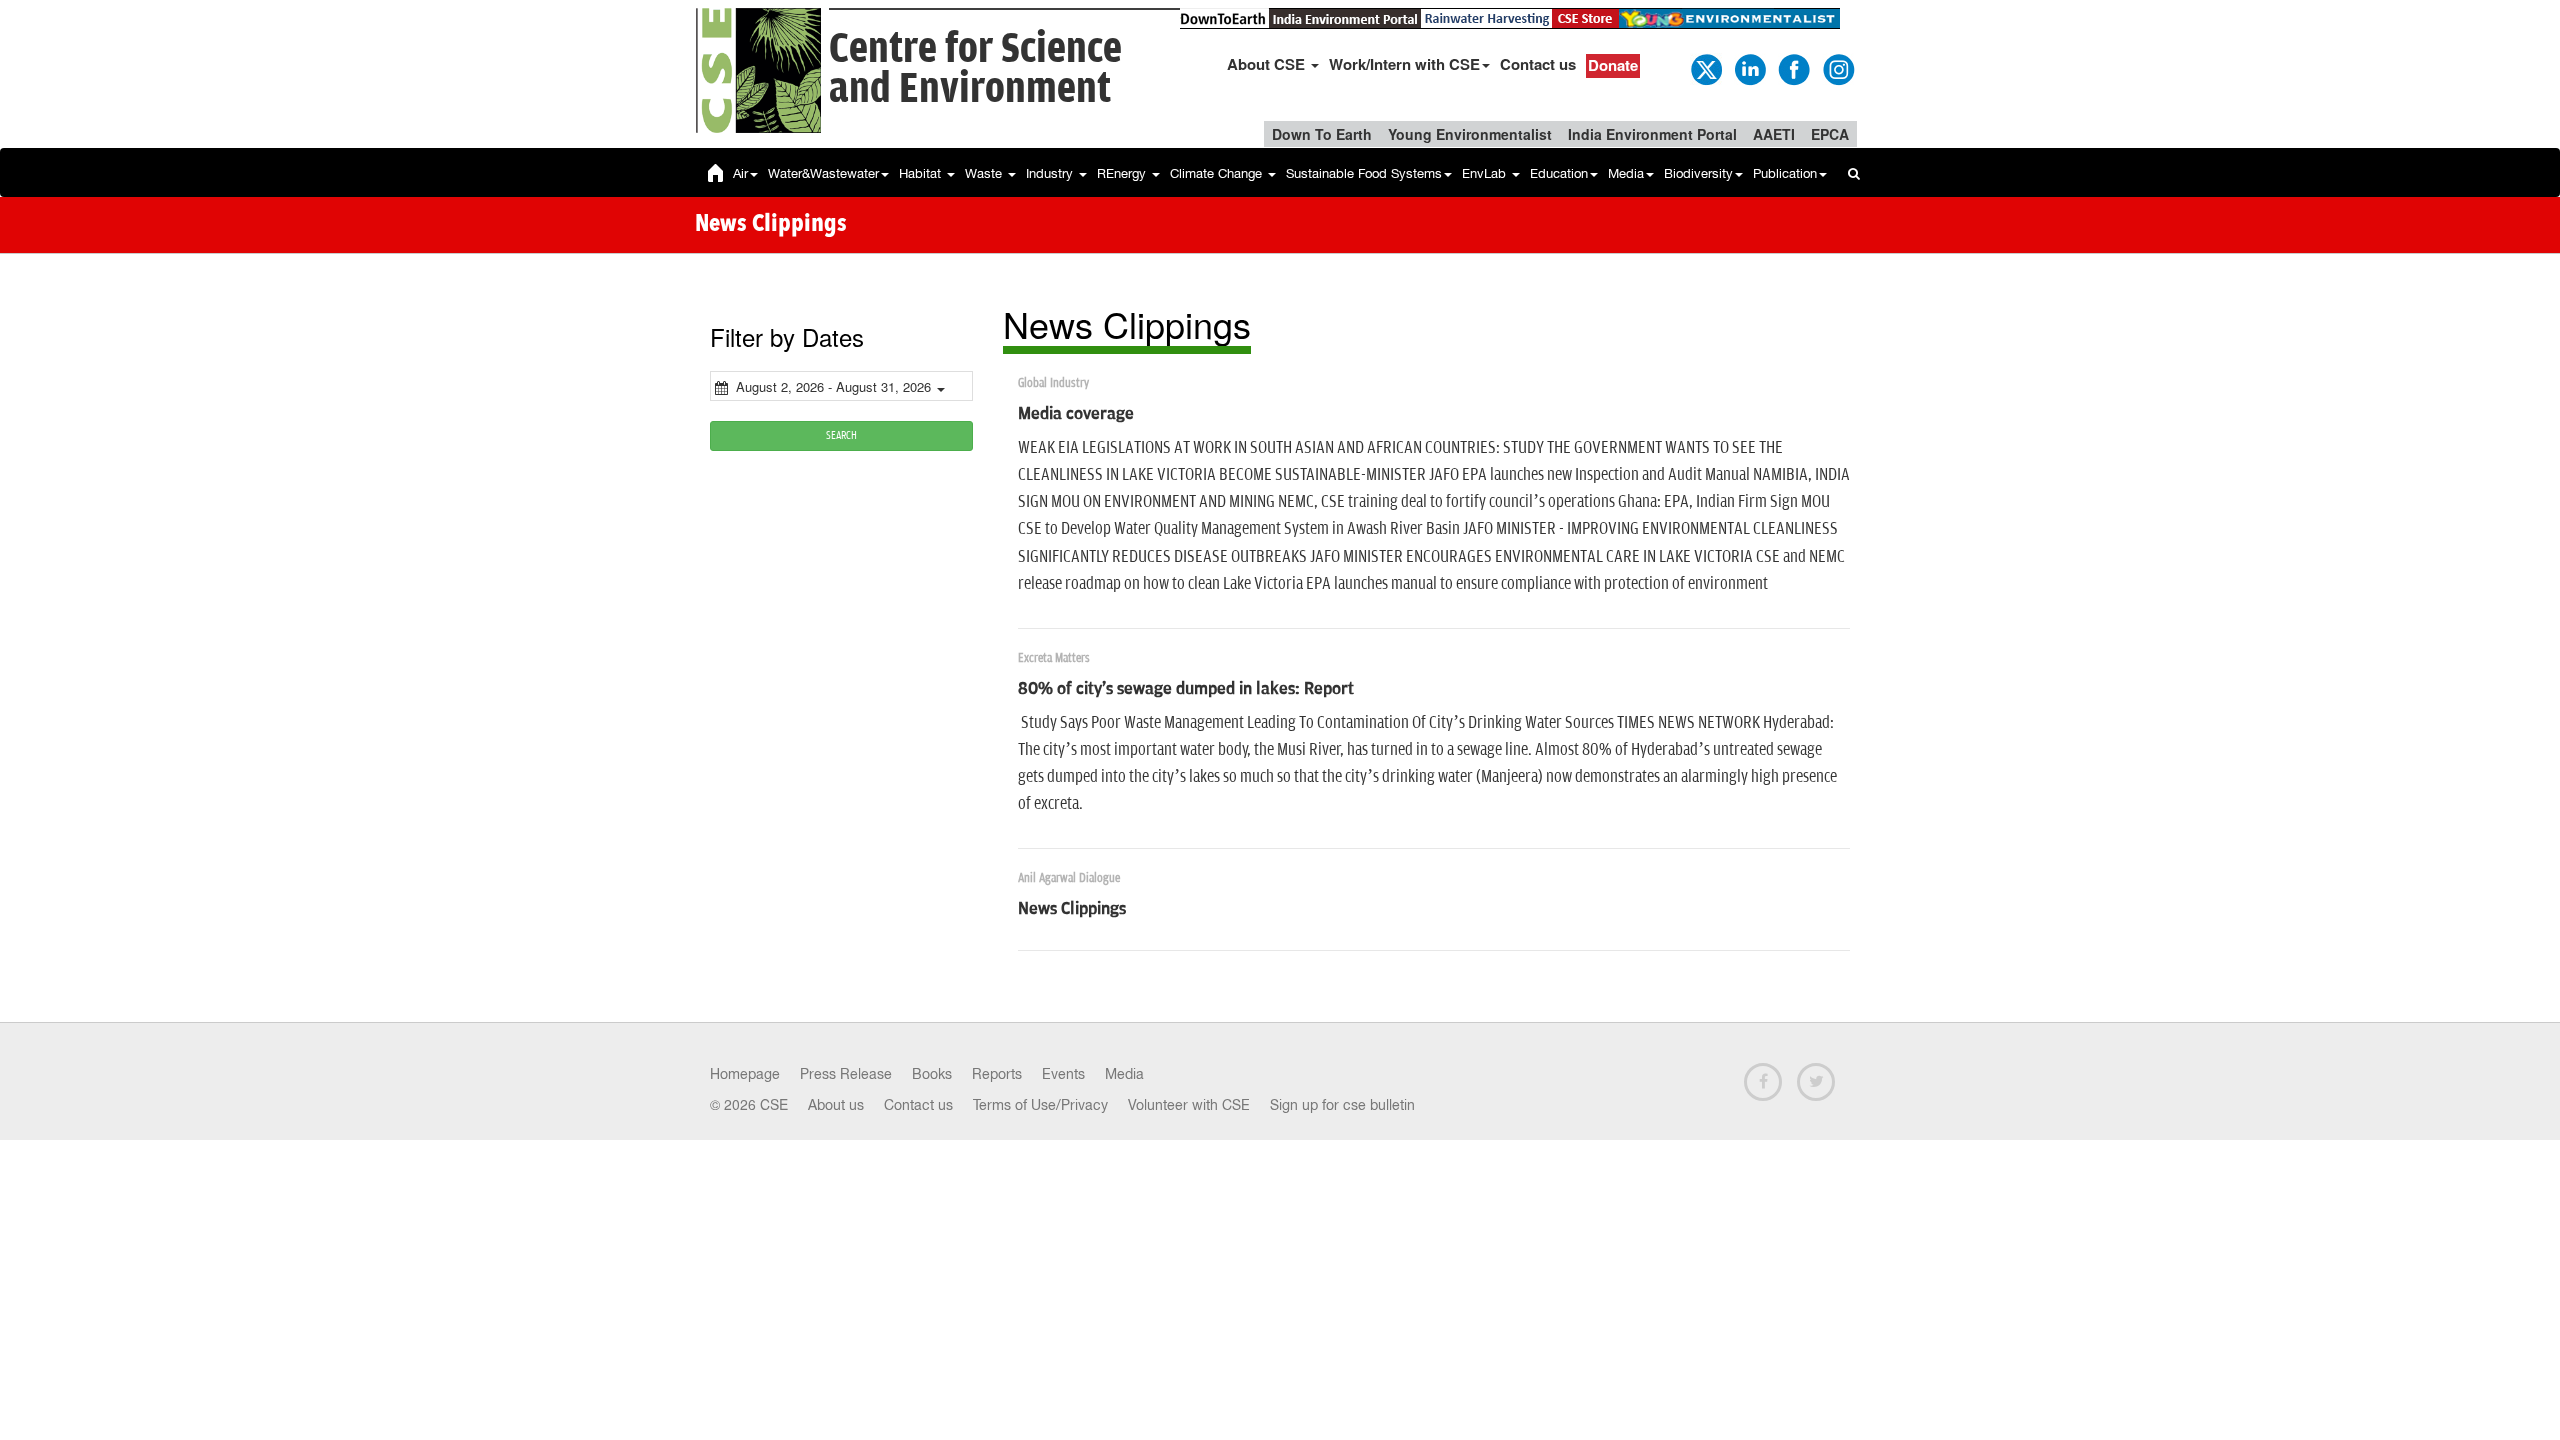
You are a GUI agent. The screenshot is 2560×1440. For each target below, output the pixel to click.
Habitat (922, 173)
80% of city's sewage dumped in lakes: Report (1186, 689)
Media (1626, 173)
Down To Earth (1322, 134)
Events (1063, 1074)
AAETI (1774, 134)
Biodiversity (1698, 173)
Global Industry (1053, 383)
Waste (985, 173)
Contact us (1538, 64)
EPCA (1830, 134)
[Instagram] (1837, 68)
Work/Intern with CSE (1404, 64)
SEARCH (841, 435)
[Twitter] (1705, 68)
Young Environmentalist (1470, 134)
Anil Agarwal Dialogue (1069, 878)
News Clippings (1072, 909)
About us (836, 1105)
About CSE (1268, 64)
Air (740, 173)
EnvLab (1486, 173)
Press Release (846, 1074)
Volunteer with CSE (1189, 1105)
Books (932, 1074)
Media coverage (1076, 414)
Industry (1051, 173)
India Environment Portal (1652, 134)
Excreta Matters (1054, 658)
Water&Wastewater (823, 173)
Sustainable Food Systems (1364, 173)
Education (1559, 173)
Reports (997, 1074)
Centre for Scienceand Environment (975, 69)
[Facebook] (1793, 68)
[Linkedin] (1749, 68)
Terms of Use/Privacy (1040, 1105)
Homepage (745, 1074)
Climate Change (1218, 173)
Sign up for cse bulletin (1342, 1105)
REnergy (1123, 173)
